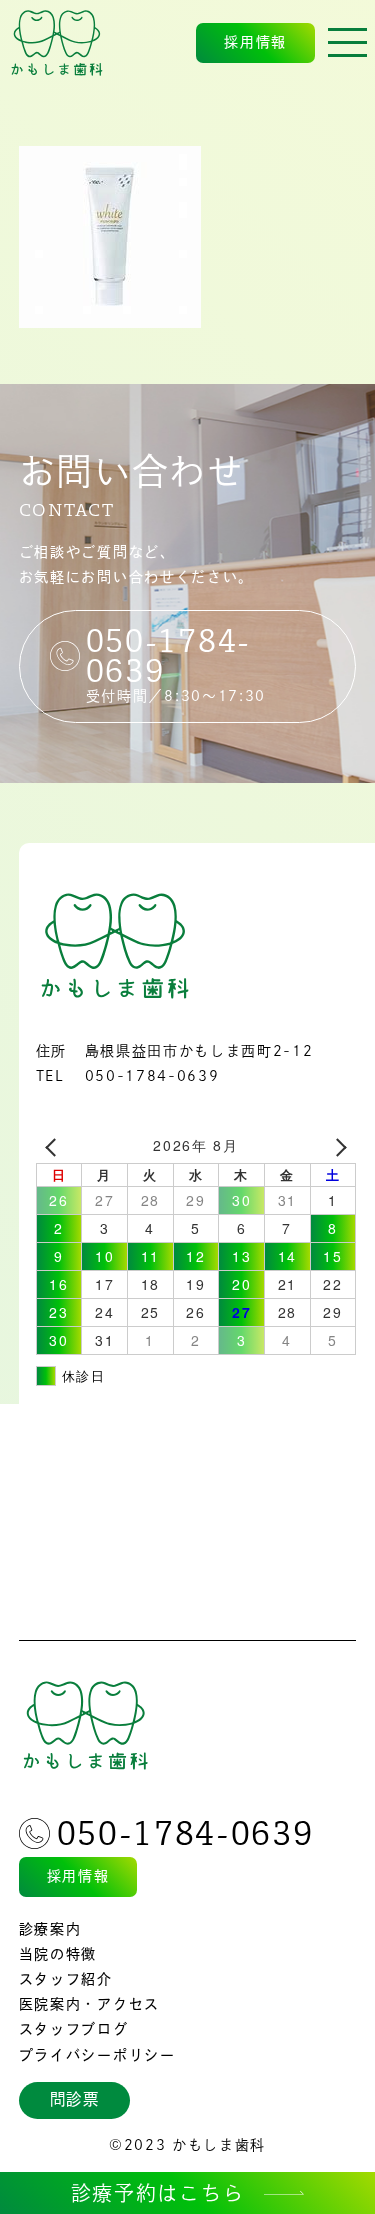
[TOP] (58, 43)
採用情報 (255, 42)
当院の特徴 (58, 1954)
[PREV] (55, 1145)
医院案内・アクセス (89, 2004)
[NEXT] (337, 1145)
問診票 (75, 2099)
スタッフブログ (74, 2029)
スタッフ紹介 (66, 1979)
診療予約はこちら (157, 2193)
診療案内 (50, 1929)
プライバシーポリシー (97, 2055)
